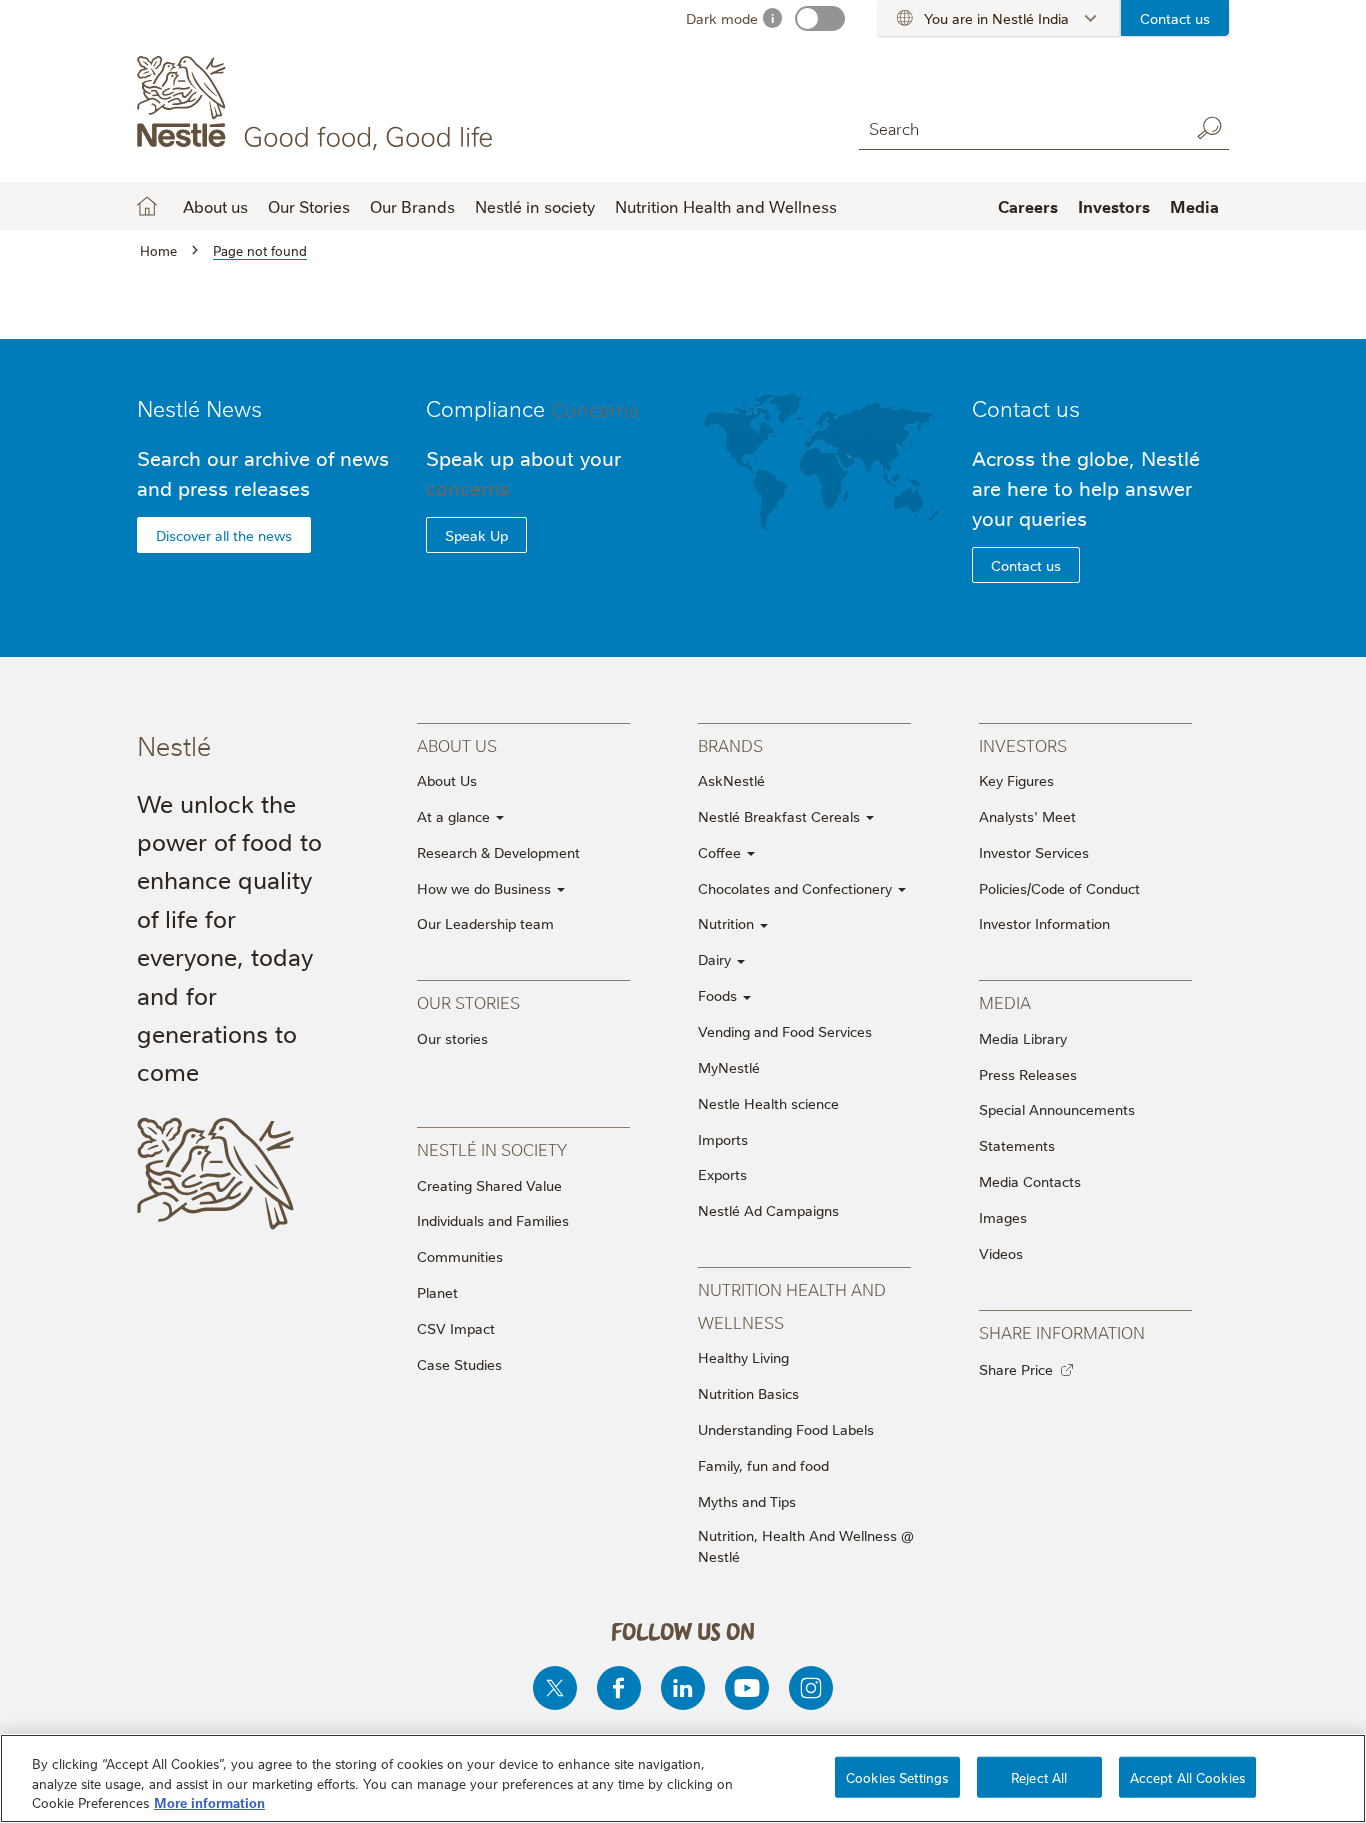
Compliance (532, 407)
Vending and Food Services (785, 1031)
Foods (719, 995)
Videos (1001, 1253)
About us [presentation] (457, 744)
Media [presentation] (1005, 1001)
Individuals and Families (493, 1220)
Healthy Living (743, 1357)
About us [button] (215, 206)
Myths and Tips (747, 1501)
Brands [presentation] (730, 744)
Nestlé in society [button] (535, 206)
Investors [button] (1114, 206)
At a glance (455, 816)
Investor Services (1034, 852)
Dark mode (722, 18)
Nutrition (728, 923)
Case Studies (459, 1364)
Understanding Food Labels (786, 1429)
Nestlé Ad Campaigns (768, 1210)
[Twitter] (555, 1688)
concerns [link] (468, 487)
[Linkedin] (683, 1688)
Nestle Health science (768, 1103)
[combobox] (1019, 127)
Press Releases (1028, 1074)
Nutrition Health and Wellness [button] (726, 206)
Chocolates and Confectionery (797, 888)
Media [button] (1194, 206)
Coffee (721, 852)
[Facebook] (619, 1688)
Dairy (716, 959)
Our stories (452, 1038)
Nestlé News (199, 407)
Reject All (1039, 1776)
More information (209, 1802)
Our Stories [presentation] (468, 1001)
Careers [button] (1028, 206)
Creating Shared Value (489, 1185)
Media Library (1023, 1038)
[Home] (318, 103)
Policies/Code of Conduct (1059, 888)
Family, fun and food (763, 1465)
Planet (437, 1292)
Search (1209, 128)
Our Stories (309, 206)
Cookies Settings (897, 1776)
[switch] (820, 18)
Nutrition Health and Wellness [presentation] (792, 1304)
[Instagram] (811, 1688)
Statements (1017, 1145)
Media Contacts (1030, 1181)
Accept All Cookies (1187, 1776)
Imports (723, 1139)
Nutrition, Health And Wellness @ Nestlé (806, 1545)
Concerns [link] (595, 408)
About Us (447, 780)
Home (147, 206)
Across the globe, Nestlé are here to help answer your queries (1086, 487)
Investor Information (1044, 923)
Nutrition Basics (748, 1393)
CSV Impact (456, 1328)
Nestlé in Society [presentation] (492, 1148)
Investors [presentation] (1023, 744)
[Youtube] (747, 1688)
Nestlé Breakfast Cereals (781, 816)
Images (1003, 1217)
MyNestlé (729, 1067)
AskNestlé (731, 780)
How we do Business (486, 888)
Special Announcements (1057, 1109)
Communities (460, 1256)
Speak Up (476, 535)
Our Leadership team (485, 923)
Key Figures (1016, 780)
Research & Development (498, 852)
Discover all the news (224, 535)
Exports (722, 1174)
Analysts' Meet (1027, 816)
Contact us (1175, 18)
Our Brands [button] (412, 206)
